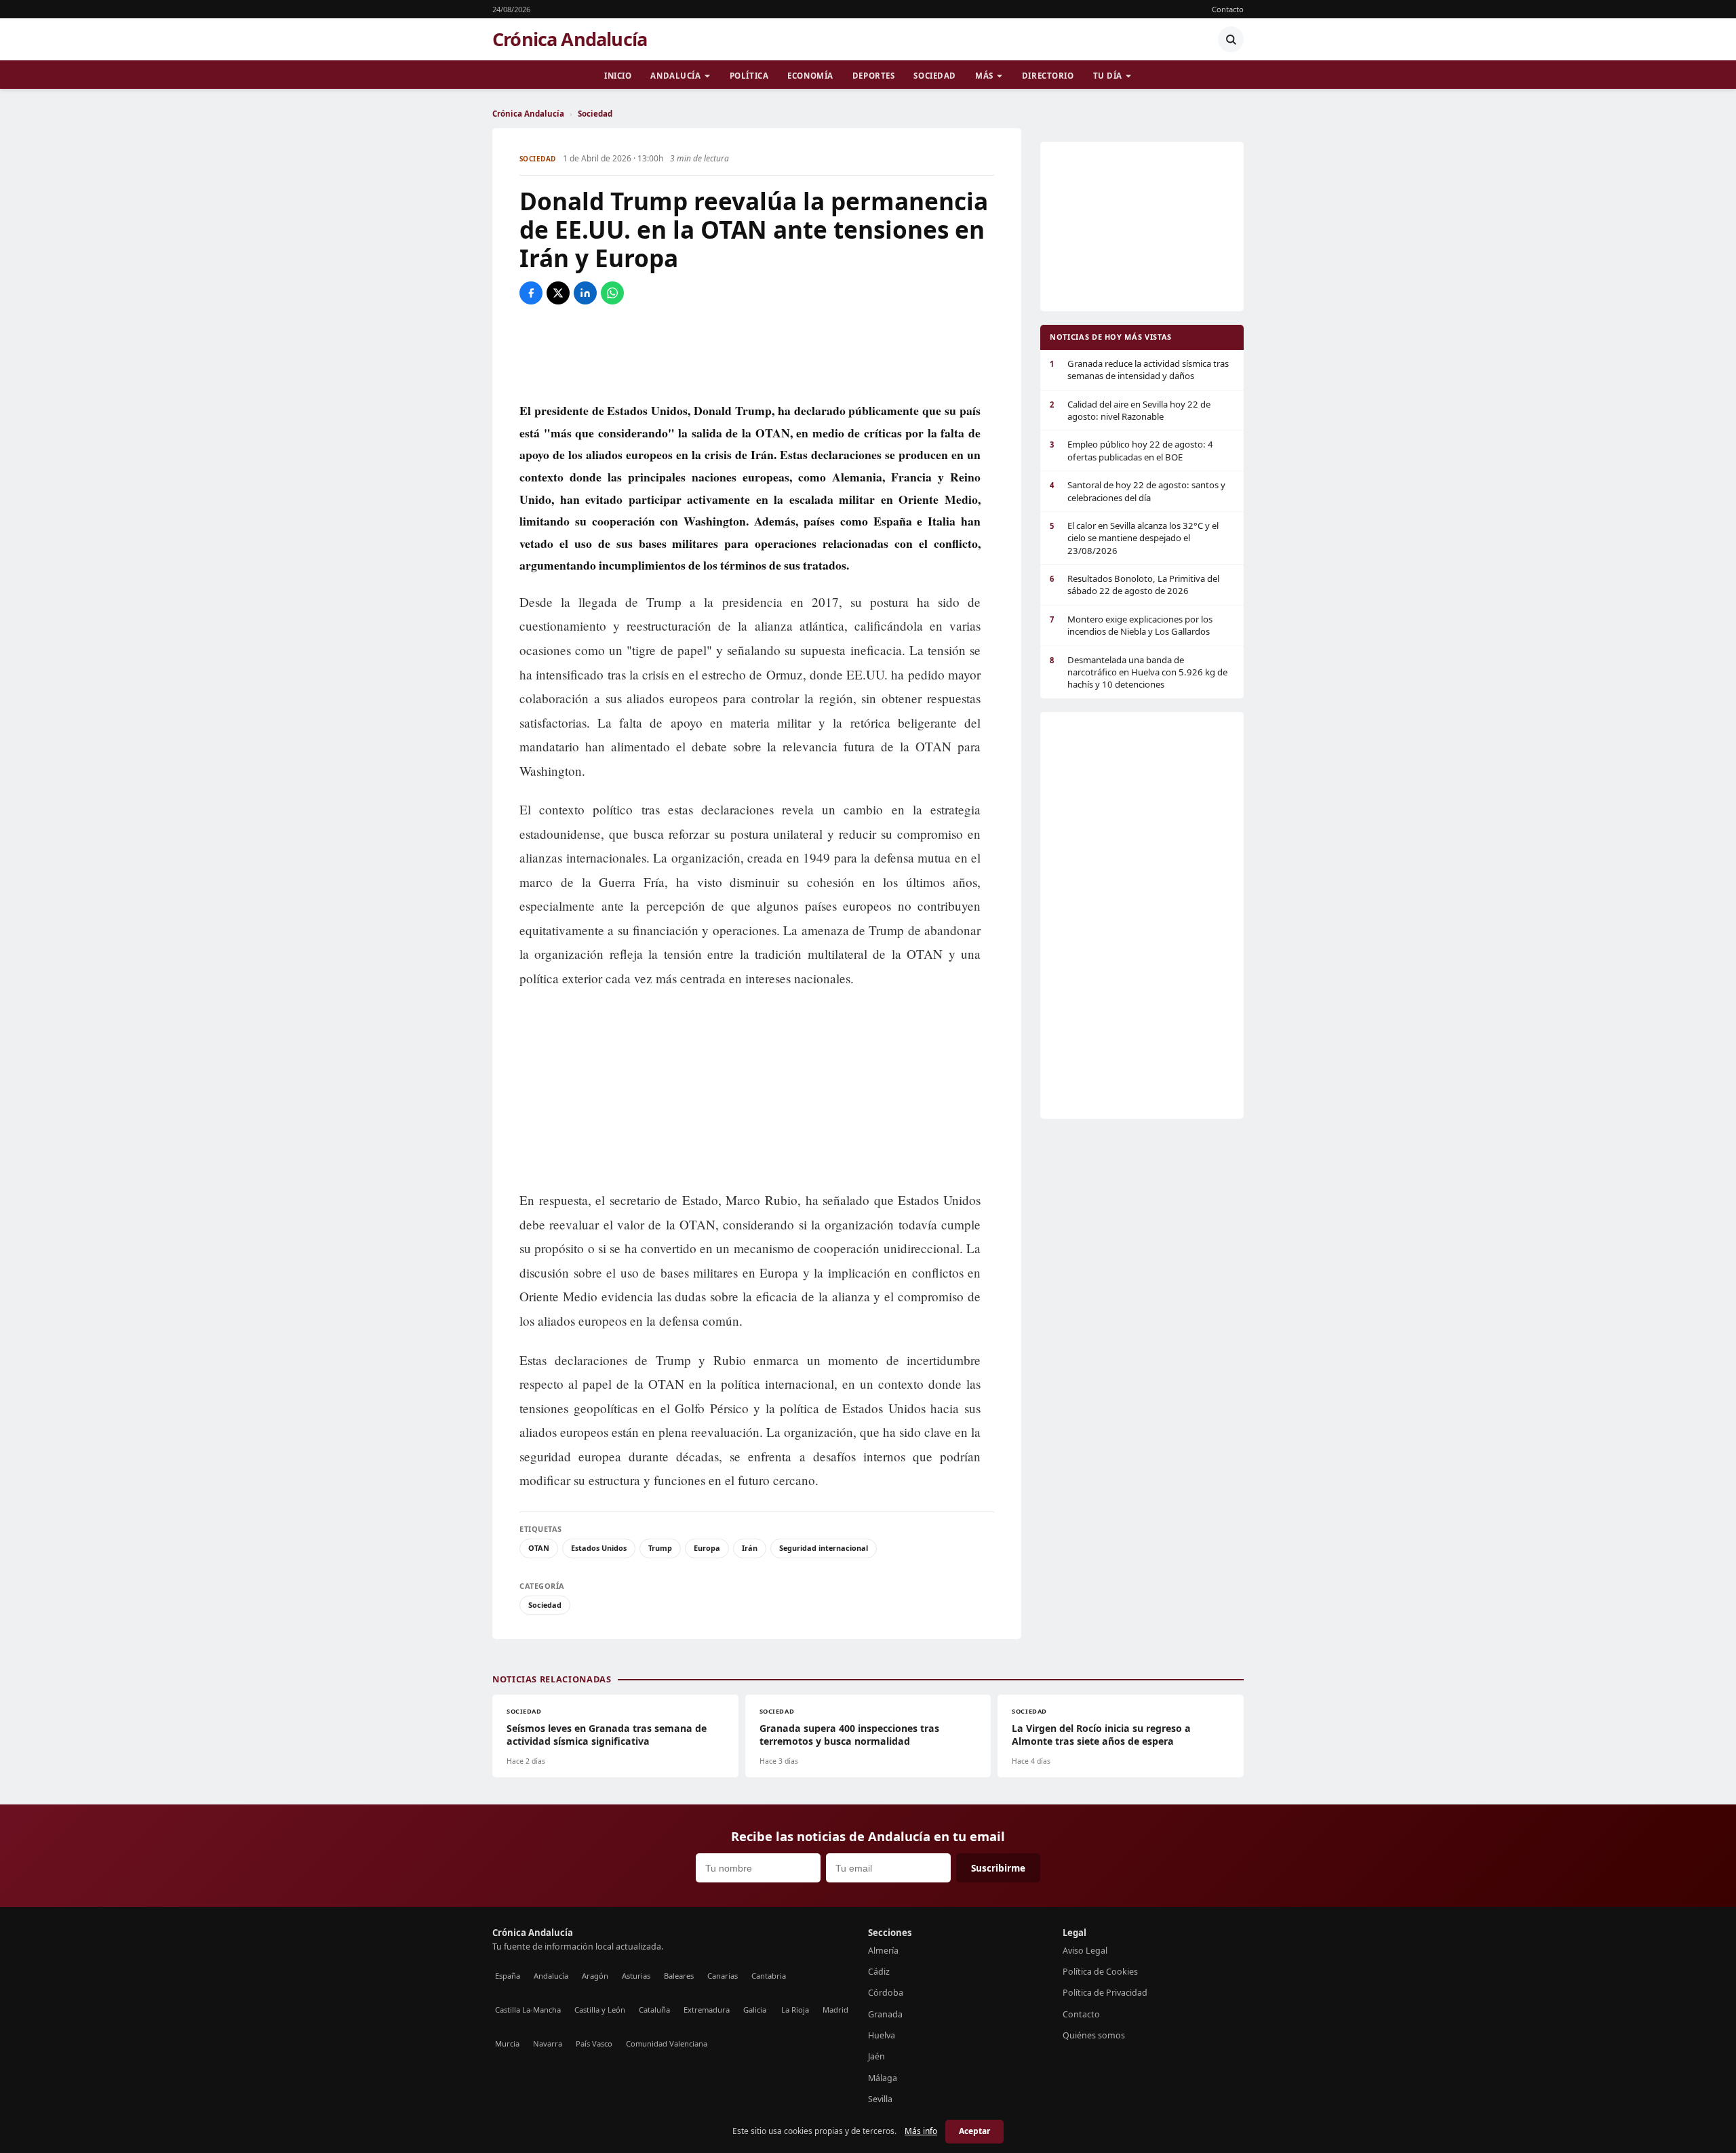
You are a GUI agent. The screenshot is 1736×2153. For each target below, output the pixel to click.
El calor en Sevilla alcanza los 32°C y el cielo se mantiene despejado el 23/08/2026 (1134, 538)
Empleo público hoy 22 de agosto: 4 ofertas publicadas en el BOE (1131, 450)
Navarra (548, 2043)
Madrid (835, 2010)
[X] (558, 293)
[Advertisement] (757, 352)
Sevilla (880, 2099)
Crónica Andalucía (570, 39)
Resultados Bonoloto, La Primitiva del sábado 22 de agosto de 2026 (1135, 585)
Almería (883, 1951)
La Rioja (795, 2010)
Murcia (507, 2043)
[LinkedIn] (585, 293)
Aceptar (974, 2131)
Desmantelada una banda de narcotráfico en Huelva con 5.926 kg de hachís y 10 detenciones (1139, 672)
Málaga (883, 2078)
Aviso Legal (1085, 1951)
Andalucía (675, 76)
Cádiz (879, 1972)
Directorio (1048, 76)
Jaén (876, 2056)
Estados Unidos (599, 1548)
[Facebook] (531, 293)
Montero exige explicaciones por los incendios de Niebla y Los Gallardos (1131, 625)
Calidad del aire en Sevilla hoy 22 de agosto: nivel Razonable (1130, 410)
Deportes (874, 76)
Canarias (723, 1976)
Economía (810, 76)
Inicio (618, 76)
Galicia (755, 2010)
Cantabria (769, 1976)
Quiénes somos (1094, 2035)
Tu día (1108, 76)
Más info (921, 2131)
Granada (885, 2014)
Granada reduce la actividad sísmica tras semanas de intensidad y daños (1139, 370)
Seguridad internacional (824, 1548)
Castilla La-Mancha (528, 2010)
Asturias (636, 1976)
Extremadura (707, 2010)
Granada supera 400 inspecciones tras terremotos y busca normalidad (849, 1735)
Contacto (1228, 9)
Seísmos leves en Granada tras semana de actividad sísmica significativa (607, 1735)
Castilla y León (600, 2010)
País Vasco (594, 2043)
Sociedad (935, 76)
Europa (707, 1548)
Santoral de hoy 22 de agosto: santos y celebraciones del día (1138, 491)
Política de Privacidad (1105, 1993)
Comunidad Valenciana (667, 2043)
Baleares (679, 1976)
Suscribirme (998, 1868)
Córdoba (886, 1993)
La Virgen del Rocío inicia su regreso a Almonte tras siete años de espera (1101, 1735)
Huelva (882, 2035)
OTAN (539, 1548)
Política (749, 76)
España (508, 1976)
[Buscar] (1231, 39)
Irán (750, 1548)
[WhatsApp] (612, 293)
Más (984, 76)
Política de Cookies (1100, 1972)
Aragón (595, 1976)
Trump (660, 1548)
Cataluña (654, 2010)
